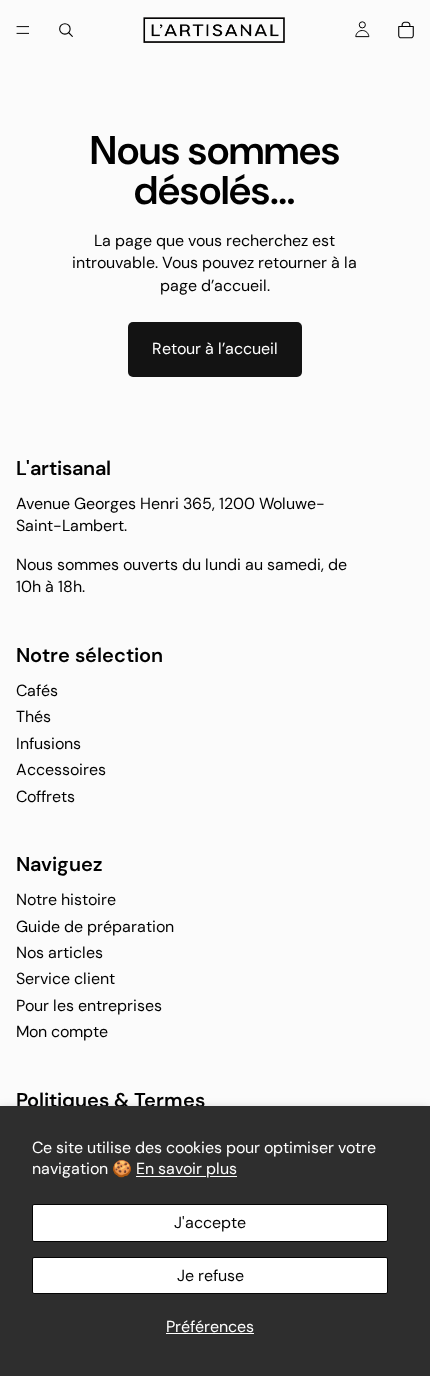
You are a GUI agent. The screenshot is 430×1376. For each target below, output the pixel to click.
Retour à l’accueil (215, 348)
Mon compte (62, 1031)
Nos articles (59, 952)
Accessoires (61, 769)
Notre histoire (66, 899)
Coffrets (45, 795)
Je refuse (210, 1275)
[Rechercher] (66, 30)
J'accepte (210, 1222)
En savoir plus (186, 1168)
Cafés (37, 690)
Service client (65, 978)
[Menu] (23, 30)
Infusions (48, 742)
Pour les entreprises (89, 1004)
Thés (33, 716)
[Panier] (406, 30)
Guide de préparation (95, 925)
